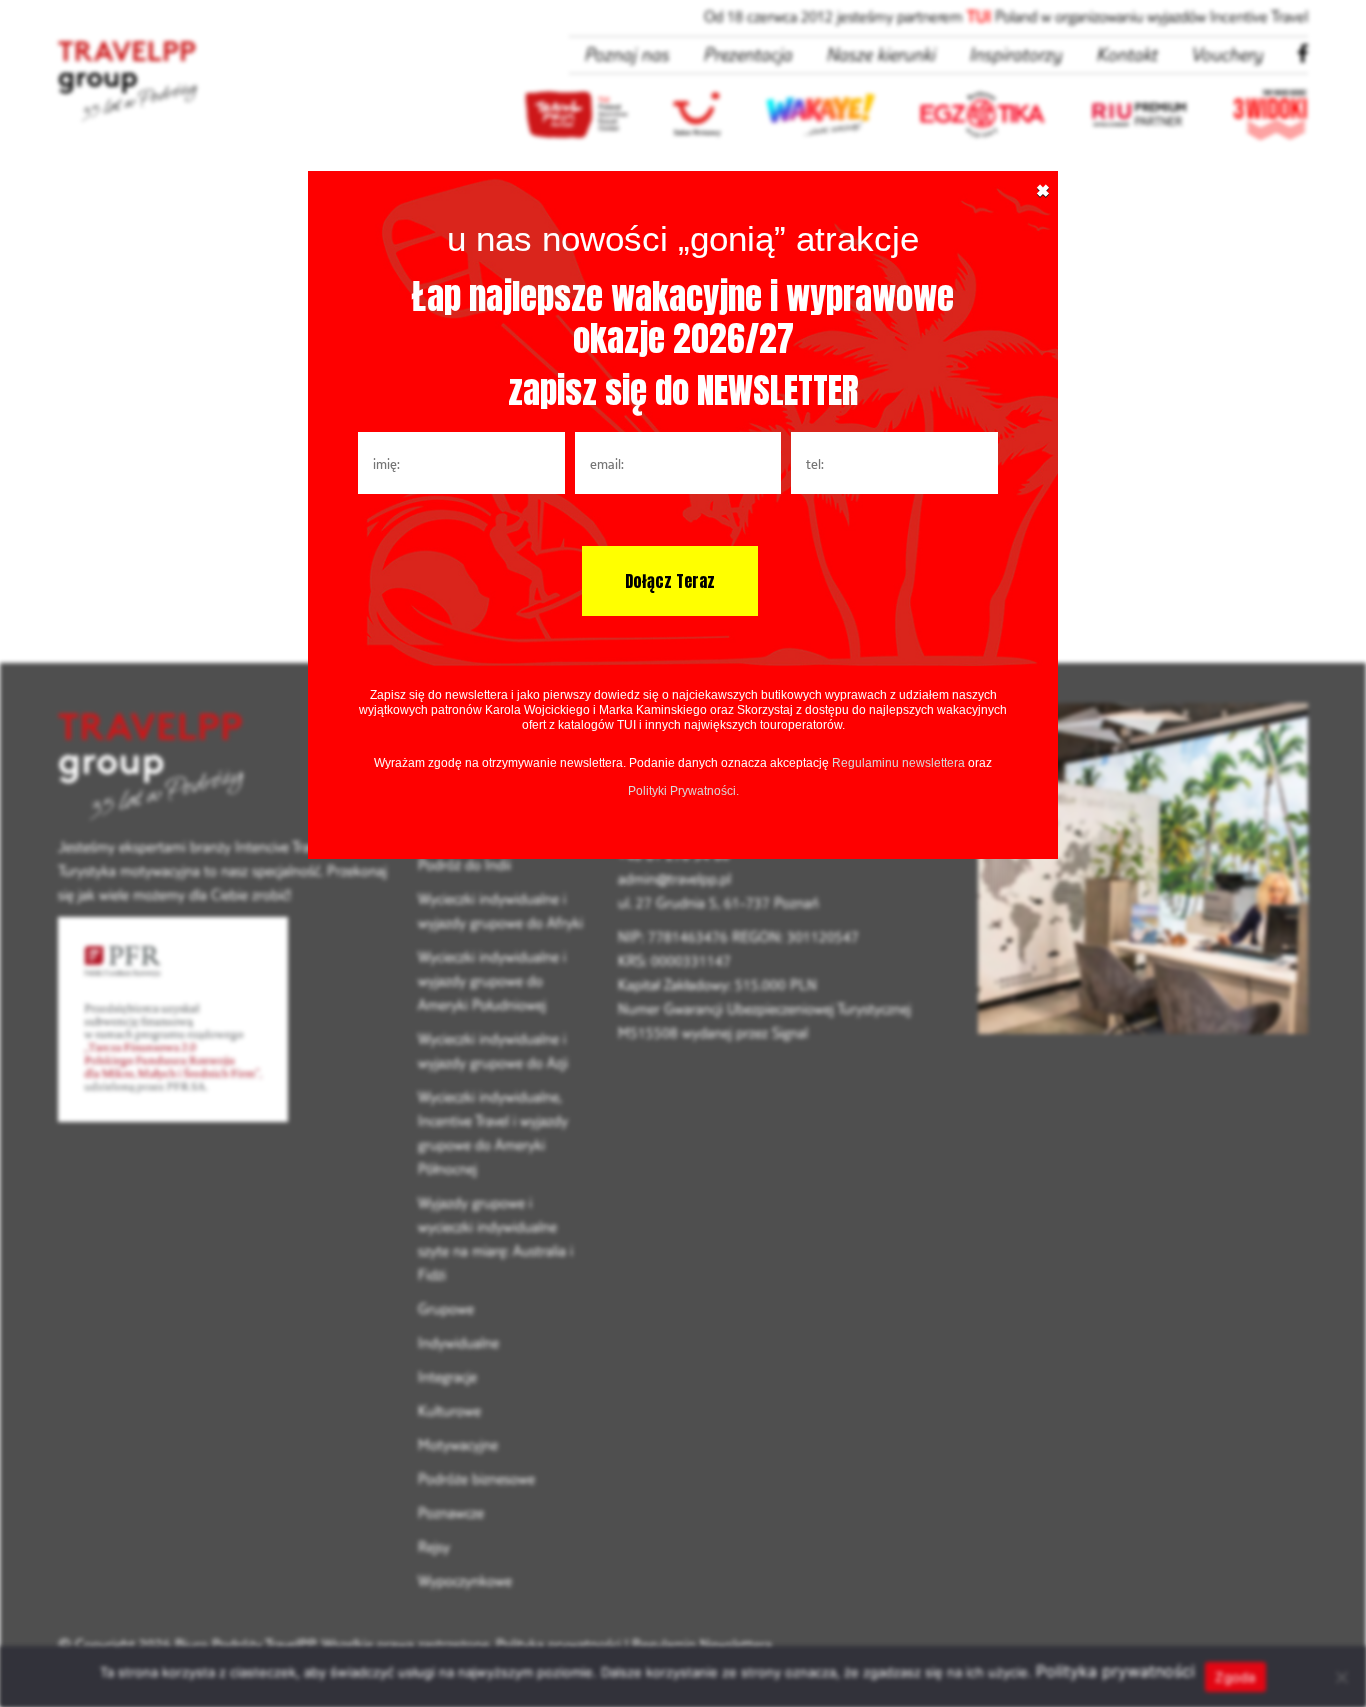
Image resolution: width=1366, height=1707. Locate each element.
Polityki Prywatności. (683, 791)
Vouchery (1227, 54)
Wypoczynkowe (465, 1580)
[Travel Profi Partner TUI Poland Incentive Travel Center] (223, 769)
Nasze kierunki (880, 54)
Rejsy (434, 1546)
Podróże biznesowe (476, 1478)
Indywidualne (458, 1342)
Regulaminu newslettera (898, 763)
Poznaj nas (626, 54)
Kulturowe (449, 1410)
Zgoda (1235, 1677)
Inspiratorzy (1015, 54)
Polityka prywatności (558, 1644)
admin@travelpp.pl (674, 878)
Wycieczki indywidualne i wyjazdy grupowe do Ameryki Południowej (492, 980)
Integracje (447, 1376)
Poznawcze (451, 1512)
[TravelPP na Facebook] (1302, 54)
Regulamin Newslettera (702, 1644)
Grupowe (446, 1308)
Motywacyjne (458, 1444)
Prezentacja (747, 54)
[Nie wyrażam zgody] (1341, 1677)
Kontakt (1126, 54)
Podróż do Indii (464, 864)
